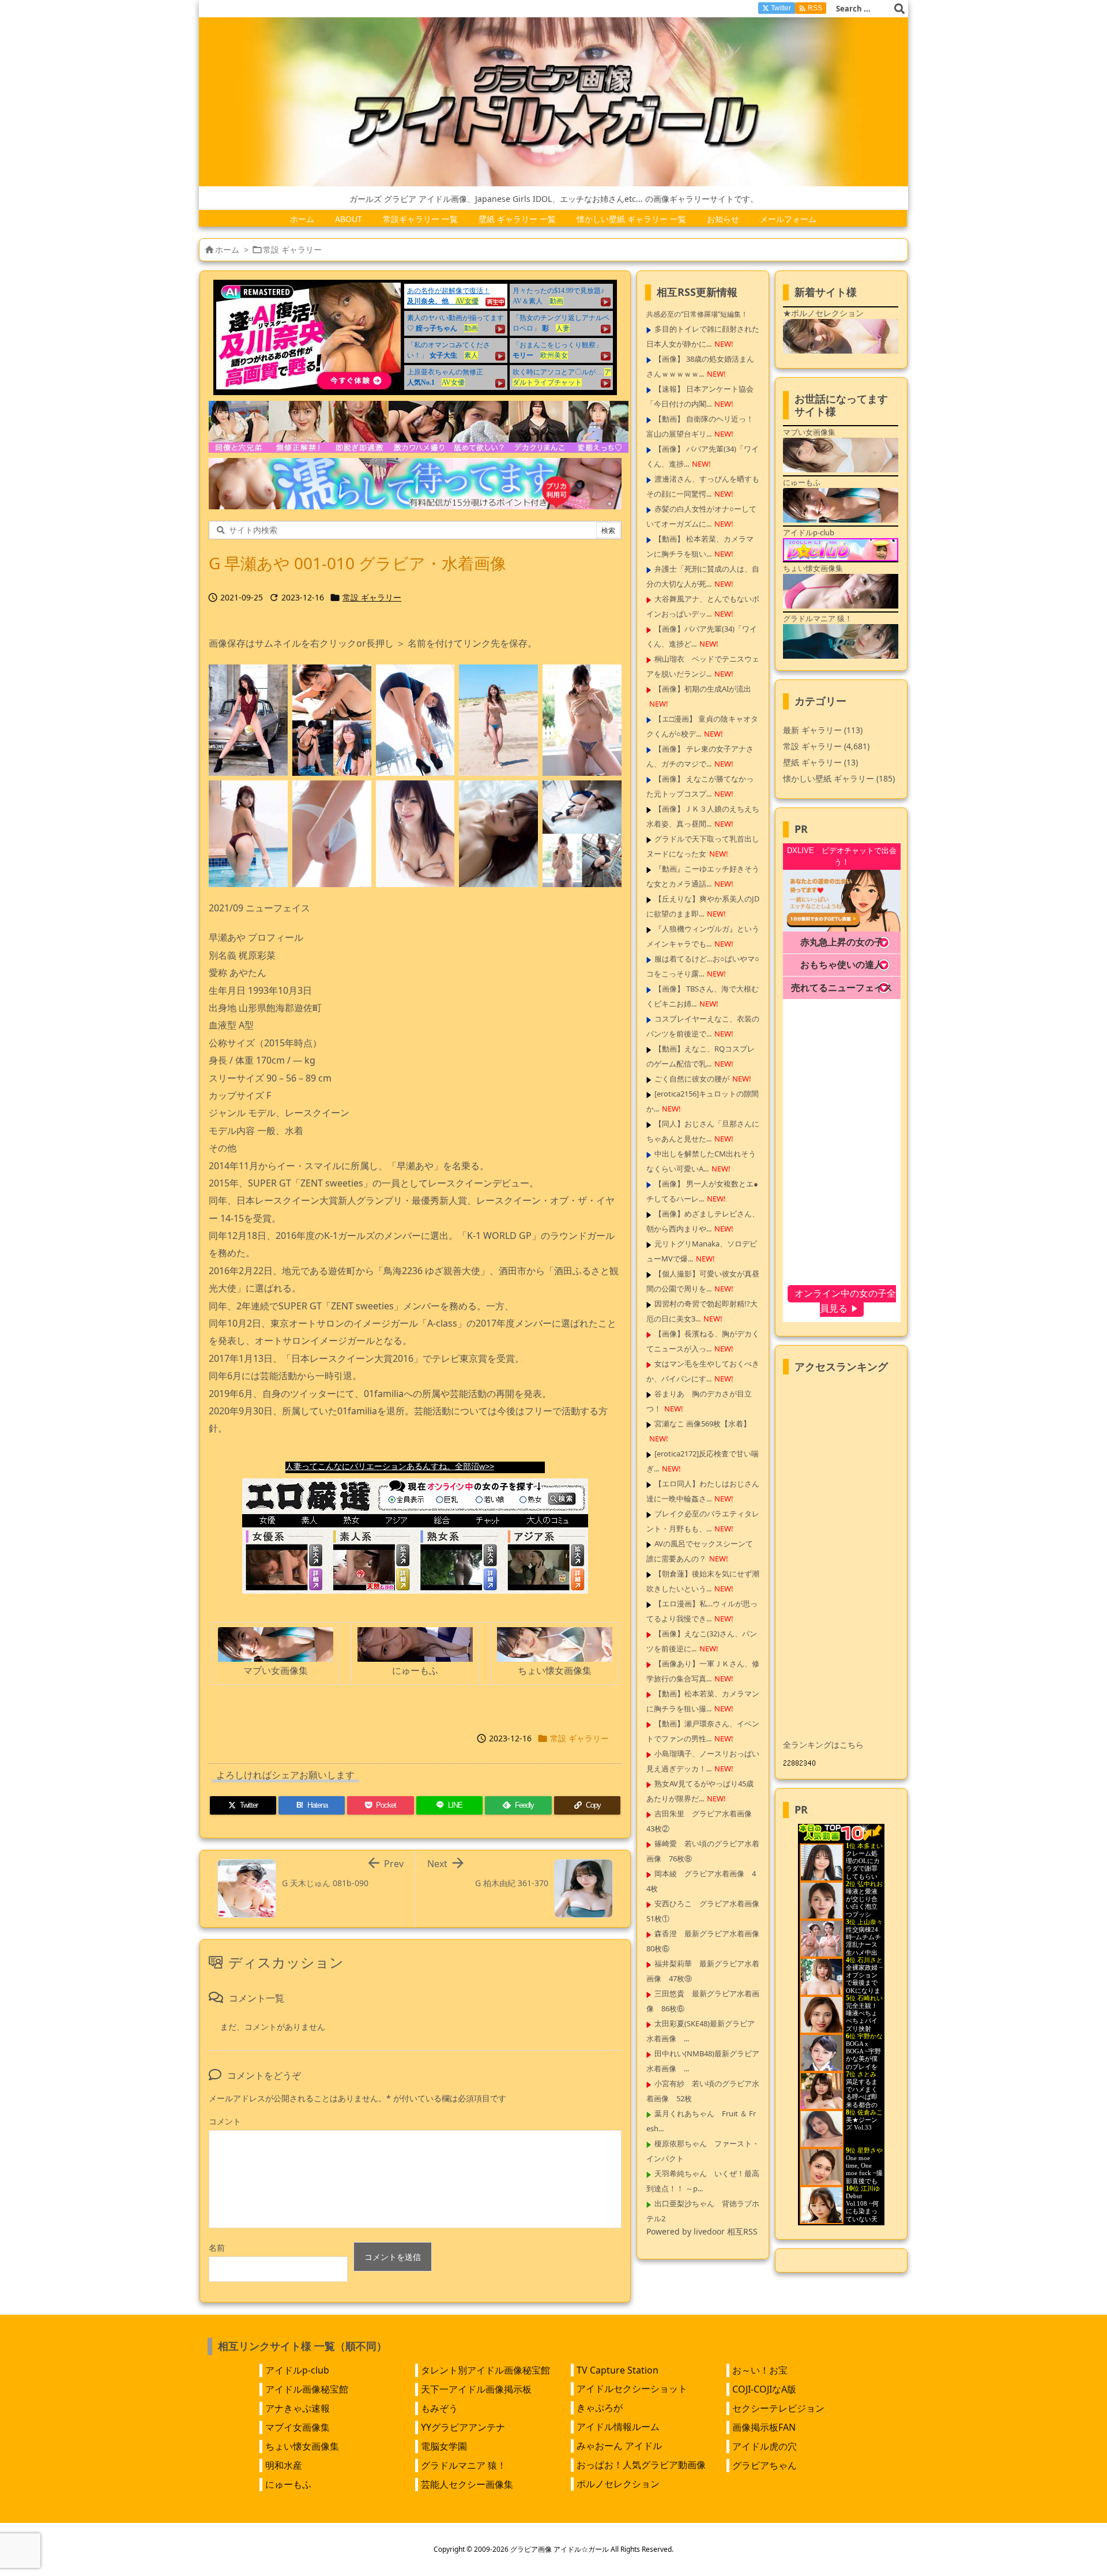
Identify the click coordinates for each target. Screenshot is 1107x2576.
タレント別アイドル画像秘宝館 (485, 2370)
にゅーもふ (288, 2484)
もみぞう (439, 2408)
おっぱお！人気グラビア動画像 (641, 2465)
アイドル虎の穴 (765, 2446)
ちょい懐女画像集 (302, 2446)
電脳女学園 (444, 2446)
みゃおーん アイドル (619, 2446)
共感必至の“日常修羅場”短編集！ (697, 314)
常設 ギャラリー (292, 249)
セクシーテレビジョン (778, 2408)
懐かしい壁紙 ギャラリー (839, 778)
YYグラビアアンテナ (463, 2427)
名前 (217, 2248)
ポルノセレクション (618, 2484)
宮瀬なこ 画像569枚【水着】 (703, 1424)
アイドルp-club (297, 2370)
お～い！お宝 (760, 2370)
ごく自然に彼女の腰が (692, 1079)
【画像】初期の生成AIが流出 (703, 689)
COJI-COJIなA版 (764, 2389)
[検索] (899, 9)
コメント (225, 2121)
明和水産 (284, 2465)
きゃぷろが (600, 2408)
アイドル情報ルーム (618, 2427)
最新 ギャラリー (823, 730)
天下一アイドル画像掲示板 (476, 2389)
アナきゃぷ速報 (298, 2408)
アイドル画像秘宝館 (307, 2389)
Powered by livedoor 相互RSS (702, 2231)
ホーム (227, 249)
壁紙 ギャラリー (820, 762)
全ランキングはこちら (823, 1745)
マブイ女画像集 (298, 2427)
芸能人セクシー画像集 (467, 2484)
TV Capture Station (617, 2370)
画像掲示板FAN (764, 2427)
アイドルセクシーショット (632, 2389)
